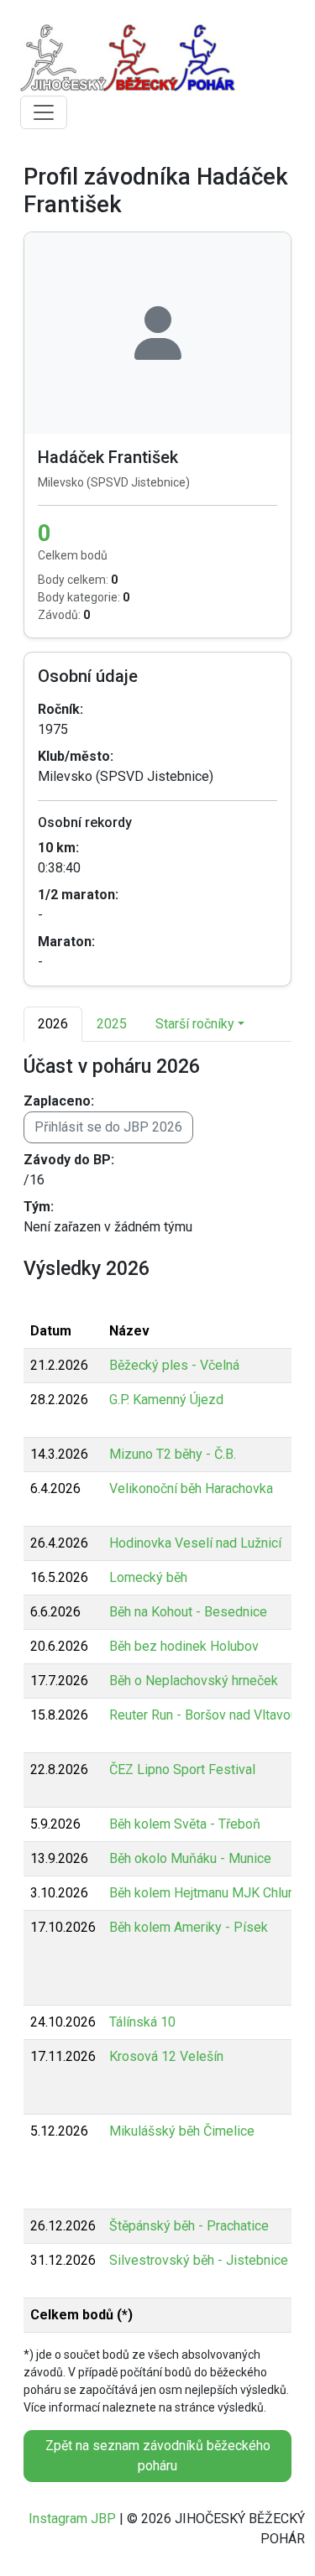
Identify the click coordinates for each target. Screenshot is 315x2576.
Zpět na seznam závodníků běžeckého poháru (158, 2456)
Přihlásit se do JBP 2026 (108, 1127)
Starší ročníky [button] (195, 1024)
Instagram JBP (72, 2519)
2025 (112, 1024)
